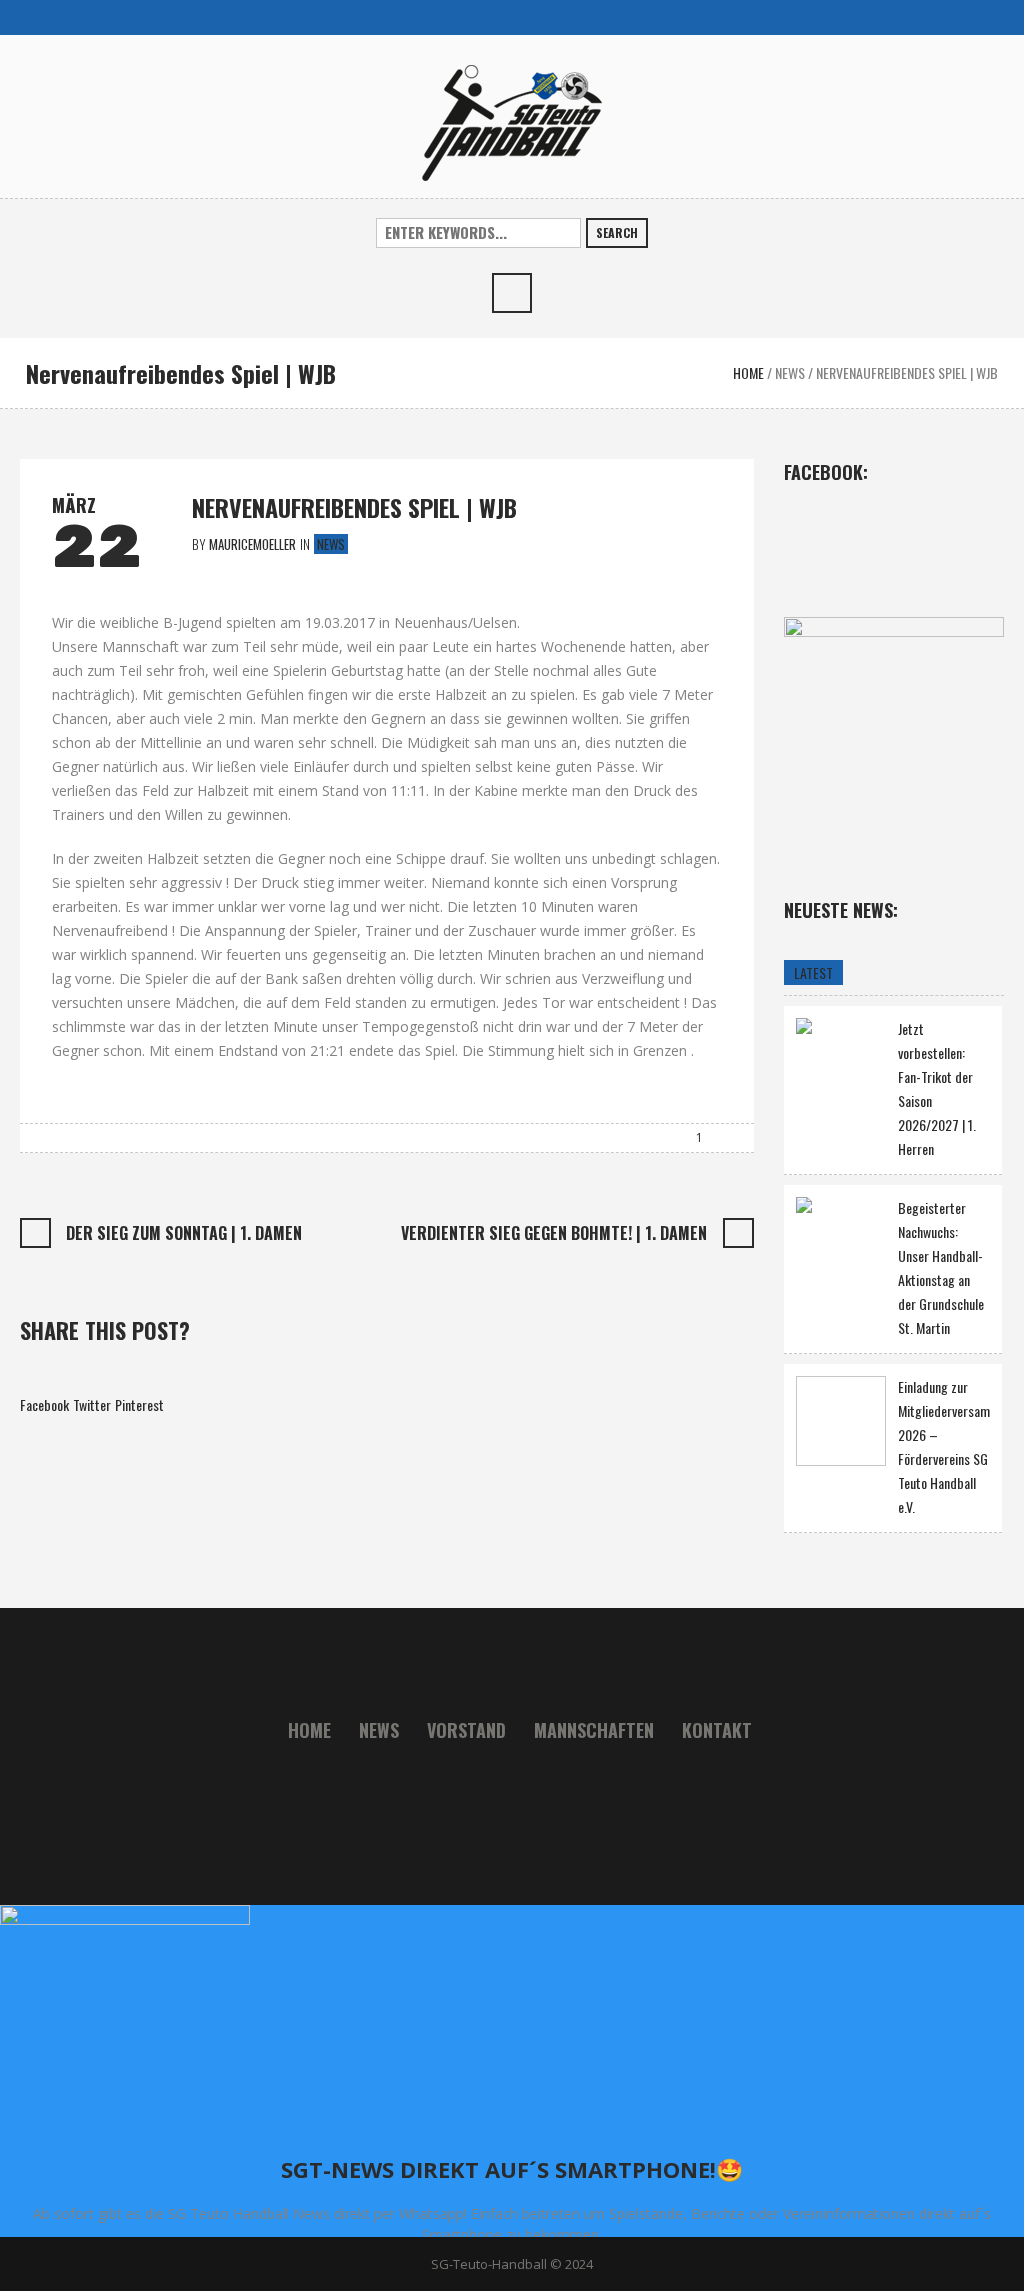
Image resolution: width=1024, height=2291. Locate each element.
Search (617, 232)
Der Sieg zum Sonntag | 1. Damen (184, 1233)
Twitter (92, 1404)
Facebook (44, 1404)
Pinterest (139, 1404)
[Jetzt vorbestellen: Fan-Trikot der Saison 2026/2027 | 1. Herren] (841, 1060)
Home (748, 372)
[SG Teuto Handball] (512, 120)
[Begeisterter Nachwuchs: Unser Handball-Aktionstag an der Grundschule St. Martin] (841, 1239)
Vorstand (466, 1730)
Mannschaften (594, 1730)
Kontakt (717, 1730)
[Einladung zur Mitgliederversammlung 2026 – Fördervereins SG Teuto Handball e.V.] (841, 1421)
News (790, 372)
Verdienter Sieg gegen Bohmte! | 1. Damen (554, 1233)
